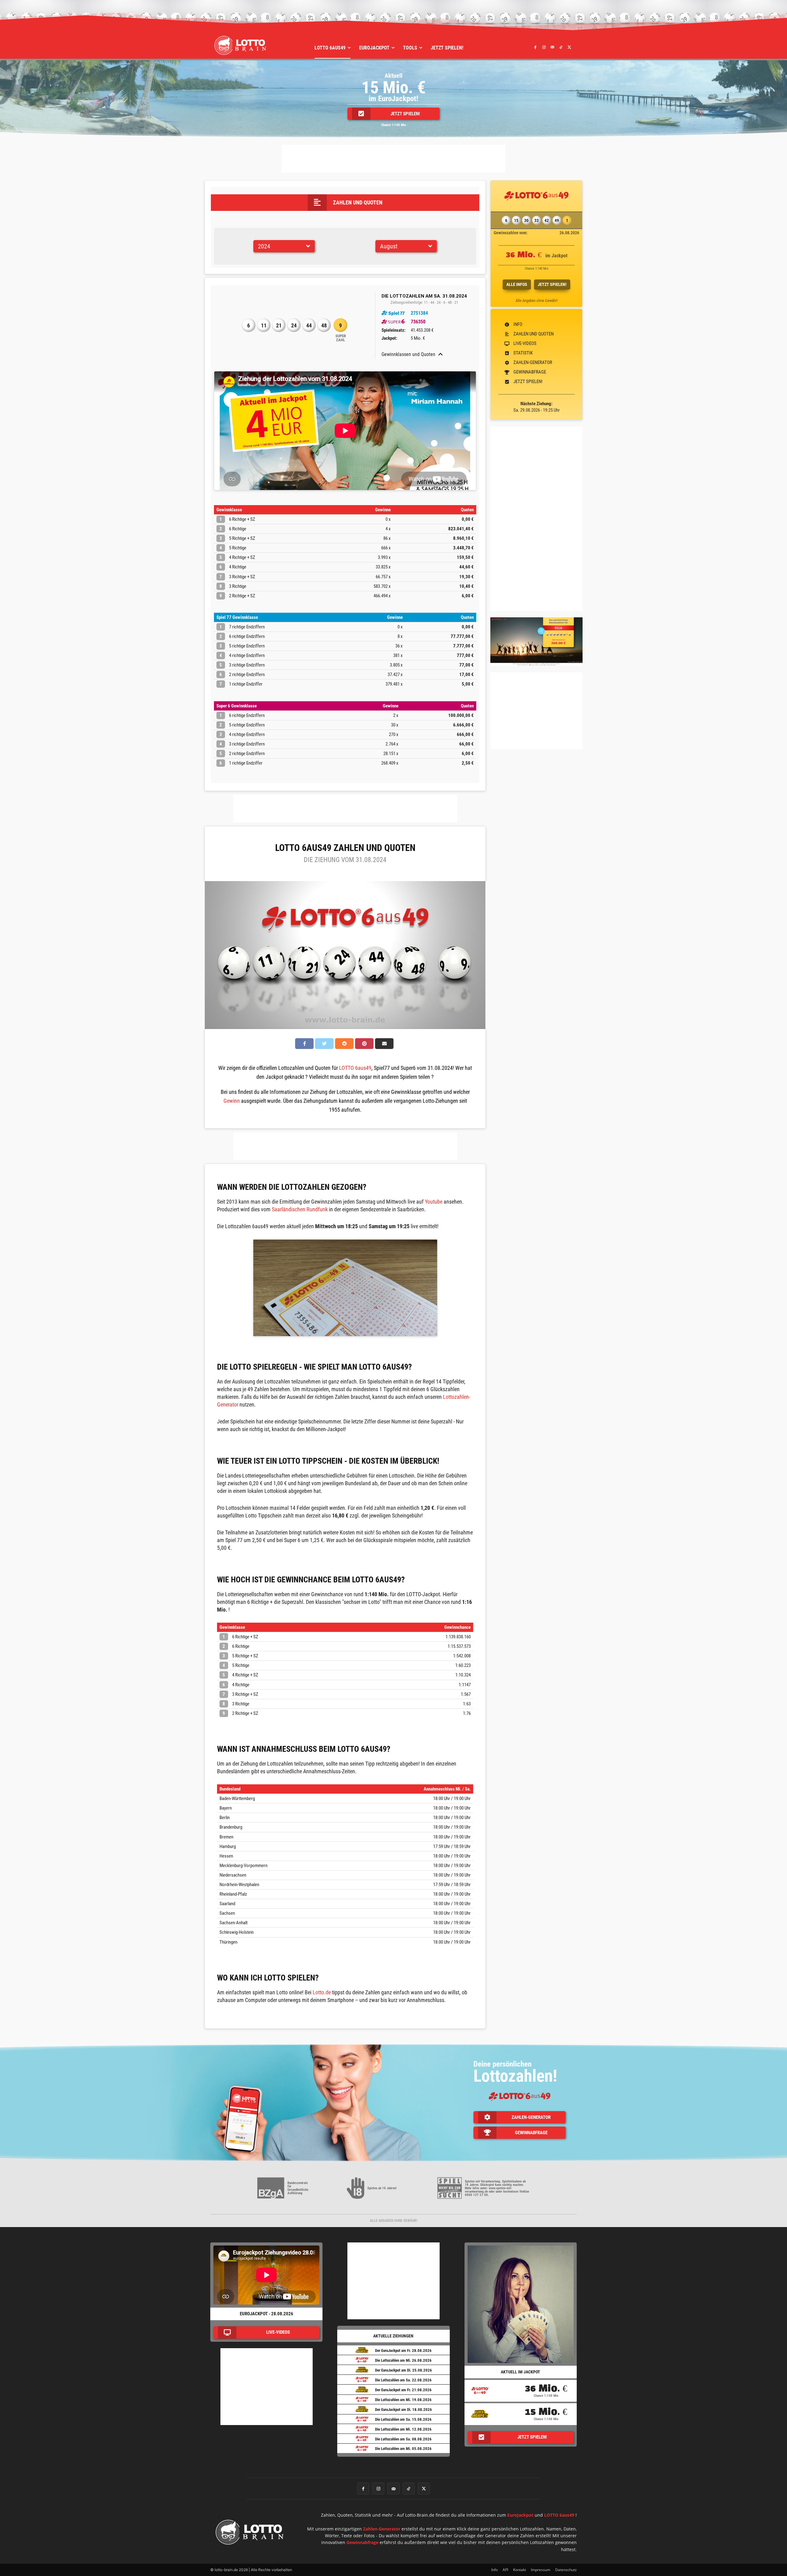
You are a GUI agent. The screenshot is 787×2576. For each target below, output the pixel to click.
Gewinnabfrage (362, 2542)
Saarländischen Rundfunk (300, 1209)
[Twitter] (569, 47)
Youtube (434, 1202)
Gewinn (232, 1101)
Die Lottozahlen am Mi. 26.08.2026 (403, 2360)
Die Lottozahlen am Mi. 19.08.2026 (403, 2400)
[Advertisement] (393, 159)
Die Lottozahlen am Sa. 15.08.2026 (403, 2419)
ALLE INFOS (517, 284)
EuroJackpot (520, 2515)
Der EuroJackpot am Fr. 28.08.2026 (403, 2350)
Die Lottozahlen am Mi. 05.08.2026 (403, 2449)
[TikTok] (561, 47)
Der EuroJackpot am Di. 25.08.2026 (403, 2370)
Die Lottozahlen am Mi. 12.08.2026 (403, 2429)
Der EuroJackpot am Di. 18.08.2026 (403, 2410)
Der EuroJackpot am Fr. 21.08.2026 (403, 2390)
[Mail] (552, 47)
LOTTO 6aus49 (355, 1068)
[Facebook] (536, 47)
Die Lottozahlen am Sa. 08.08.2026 (403, 2439)
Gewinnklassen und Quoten (408, 354)
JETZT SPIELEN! (552, 284)
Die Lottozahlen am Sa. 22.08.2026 (403, 2380)
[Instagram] (544, 47)
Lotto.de (322, 1992)
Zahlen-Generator (382, 2529)
